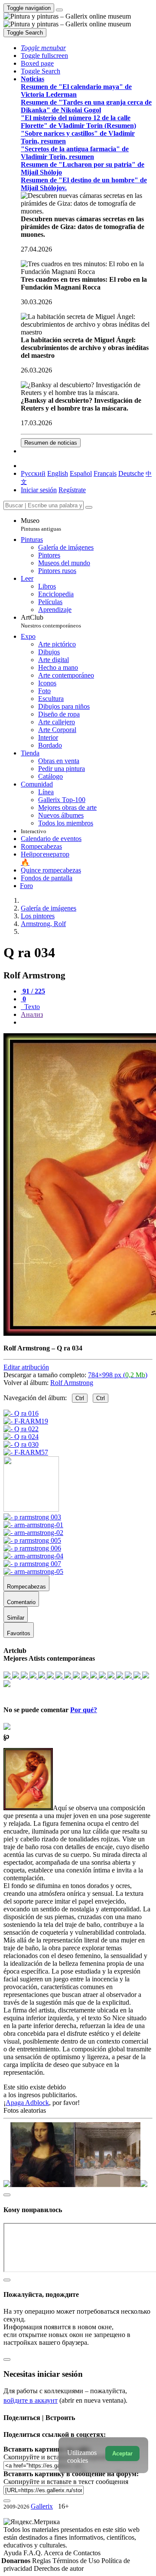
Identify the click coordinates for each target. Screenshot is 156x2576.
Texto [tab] (31, 1007)
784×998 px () (118, 1375)
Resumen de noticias (51, 443)
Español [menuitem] (81, 473)
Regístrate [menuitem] (72, 490)
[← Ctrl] (26, 1452)
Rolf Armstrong (72, 1383)
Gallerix (42, 2506)
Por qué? (84, 1710)
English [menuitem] (58, 473)
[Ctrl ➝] (32, 1517)
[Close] (89, 507)
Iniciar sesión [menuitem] (39, 490)
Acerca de (58, 2553)
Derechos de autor (59, 2568)
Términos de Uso (77, 2561)
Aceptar (122, 2453)
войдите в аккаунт (31, 2400)
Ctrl (80, 1398)
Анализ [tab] (32, 1014)
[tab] (33, 991)
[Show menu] (59, 10)
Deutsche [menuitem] (131, 473)
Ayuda (13, 2553)
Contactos (87, 2553)
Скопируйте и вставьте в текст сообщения (66, 2482)
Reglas (42, 2561)
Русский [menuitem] (33, 473)
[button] (43, 48)
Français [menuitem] (105, 473)
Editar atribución (26, 1367)
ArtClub (51, 621)
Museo (41, 524)
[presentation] (87, 1022)
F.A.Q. (34, 2553)
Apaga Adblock (27, 2103)
